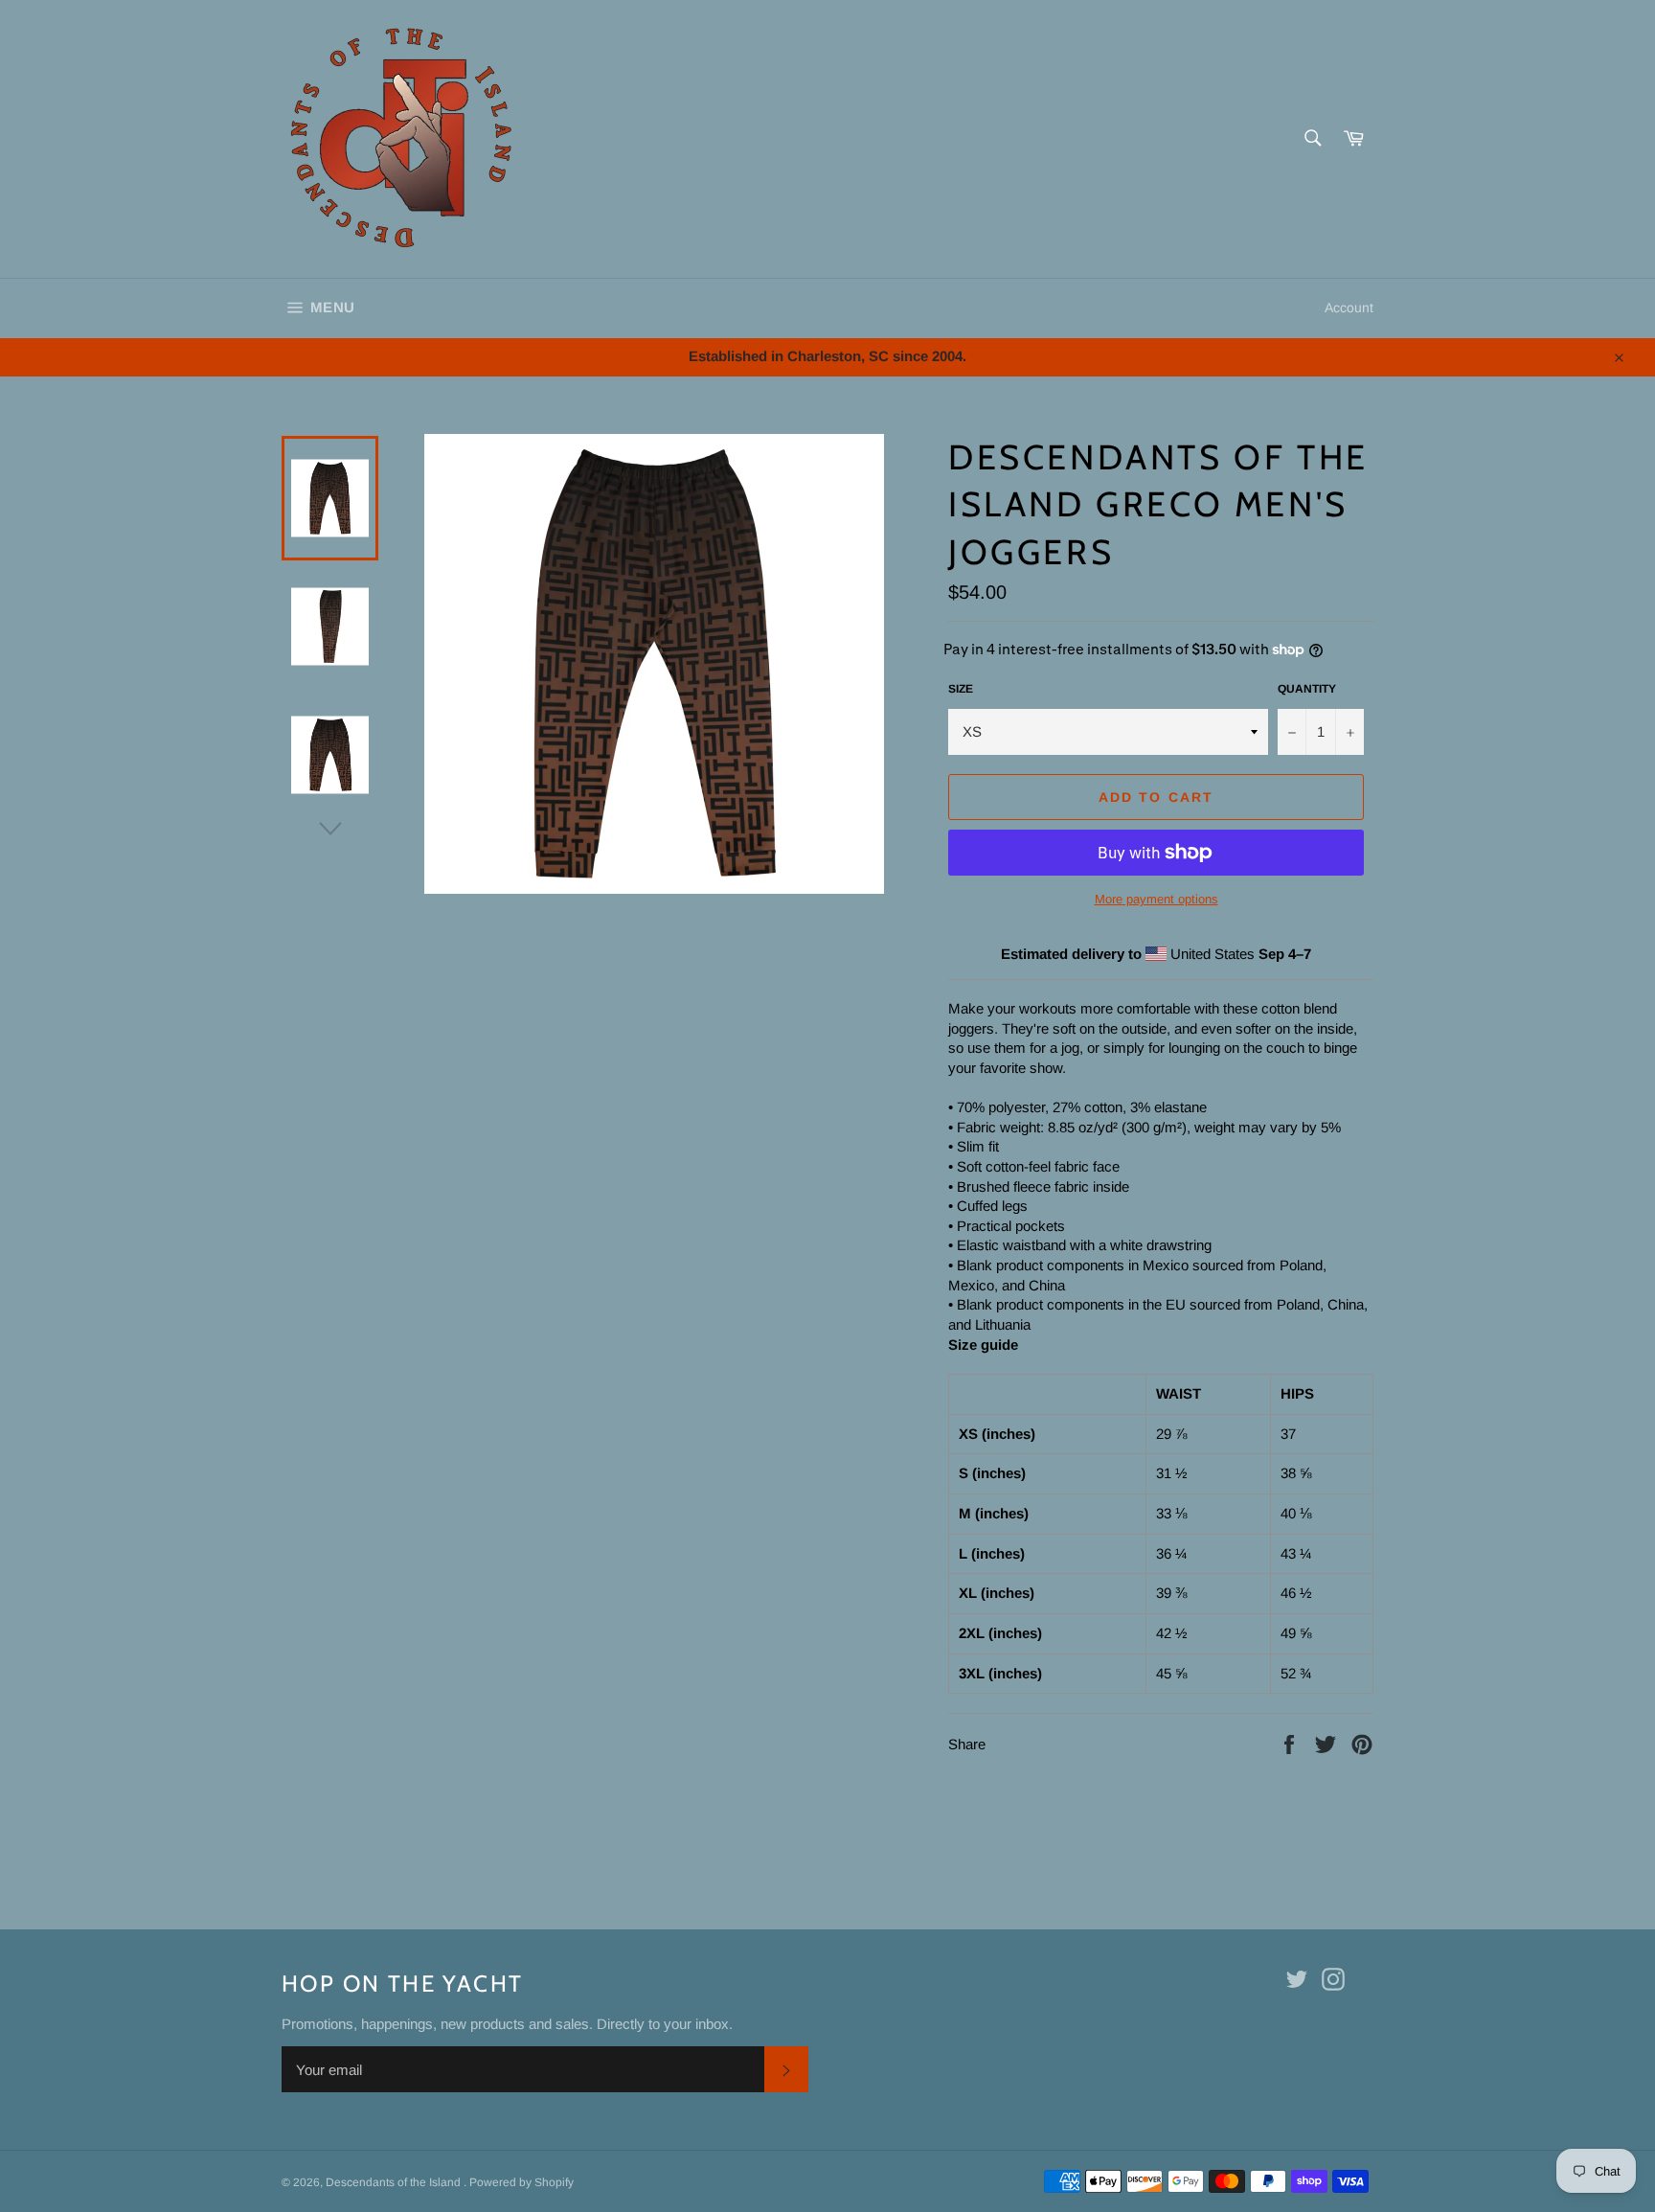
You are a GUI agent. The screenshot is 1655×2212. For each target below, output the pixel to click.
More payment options (1156, 899)
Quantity (1307, 689)
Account (1349, 308)
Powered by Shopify (521, 2182)
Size (961, 689)
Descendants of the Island (395, 2182)
